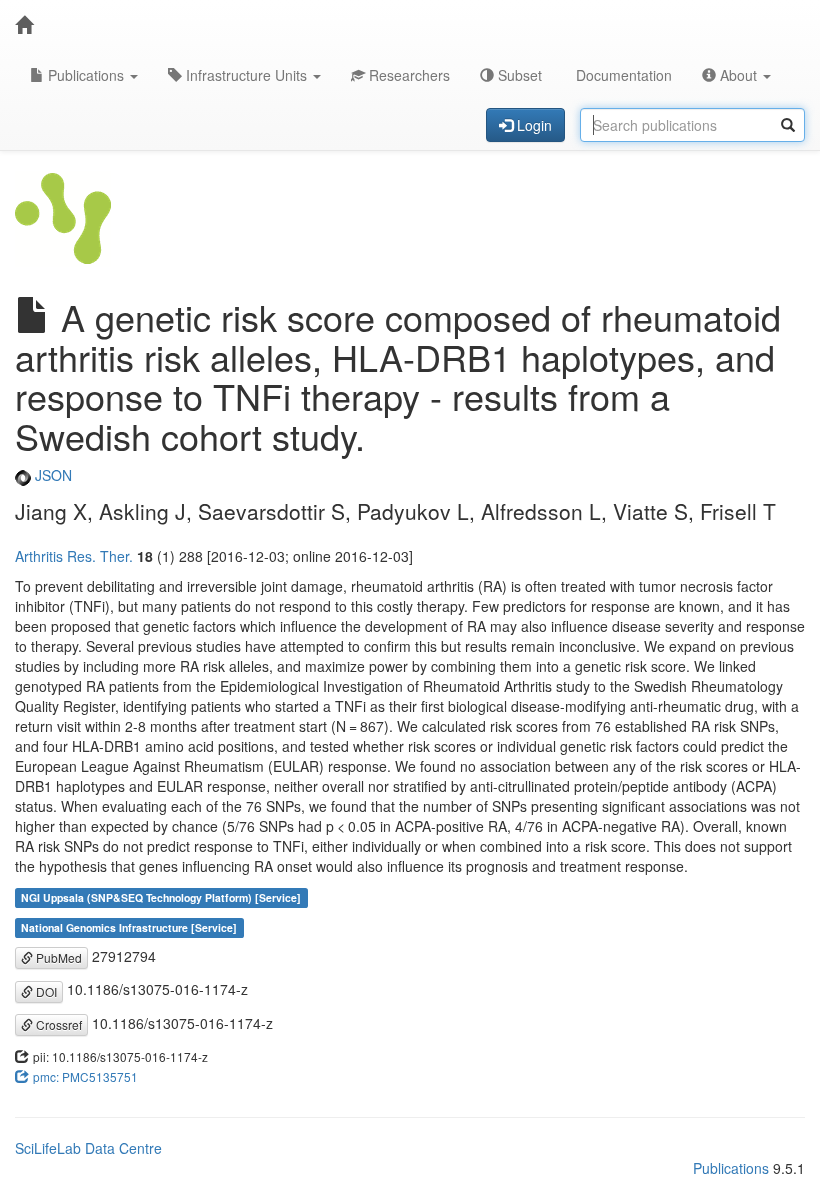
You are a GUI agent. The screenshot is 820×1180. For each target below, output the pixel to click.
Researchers (407, 75)
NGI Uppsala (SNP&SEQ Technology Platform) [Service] (161, 897)
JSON (51, 475)
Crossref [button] (57, 1024)
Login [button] (532, 125)
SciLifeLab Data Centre (88, 1148)
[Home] (24, 25)
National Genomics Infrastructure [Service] (129, 927)
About (738, 75)
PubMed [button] (57, 957)
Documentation (622, 75)
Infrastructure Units (246, 75)
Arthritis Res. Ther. (74, 556)
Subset (518, 75)
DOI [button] (45, 991)
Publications (86, 75)
